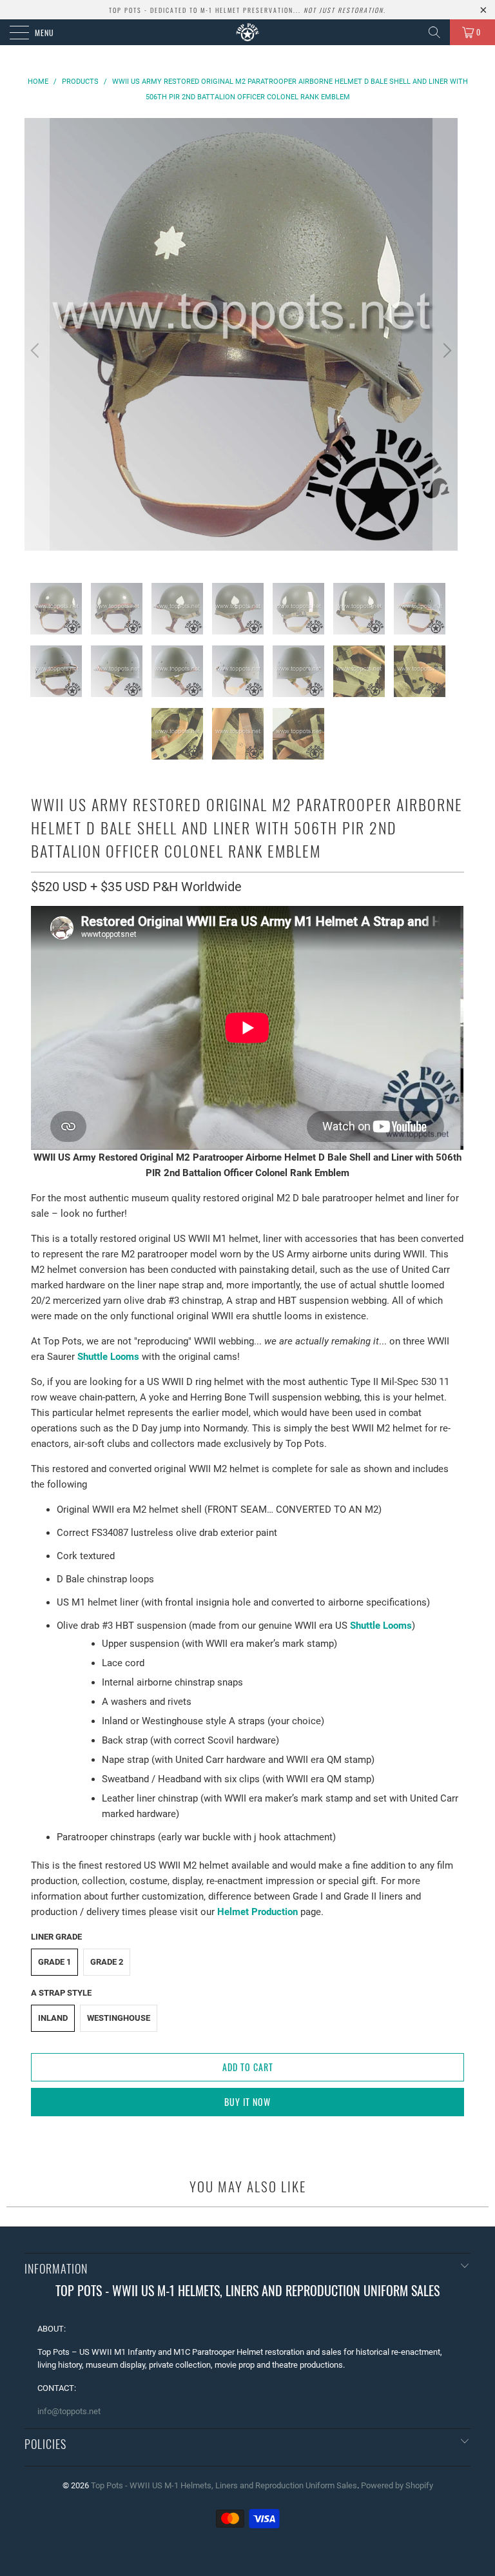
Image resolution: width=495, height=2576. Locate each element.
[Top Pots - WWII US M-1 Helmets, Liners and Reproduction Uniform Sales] (247, 32)
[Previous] (37, 350)
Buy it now (247, 2102)
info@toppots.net (69, 2411)
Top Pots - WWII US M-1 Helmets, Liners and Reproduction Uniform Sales (224, 2485)
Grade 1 (54, 1962)
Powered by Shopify (397, 2485)
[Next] (445, 350)
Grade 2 (107, 1962)
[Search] (434, 32)
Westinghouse (119, 2018)
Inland (53, 2018)
